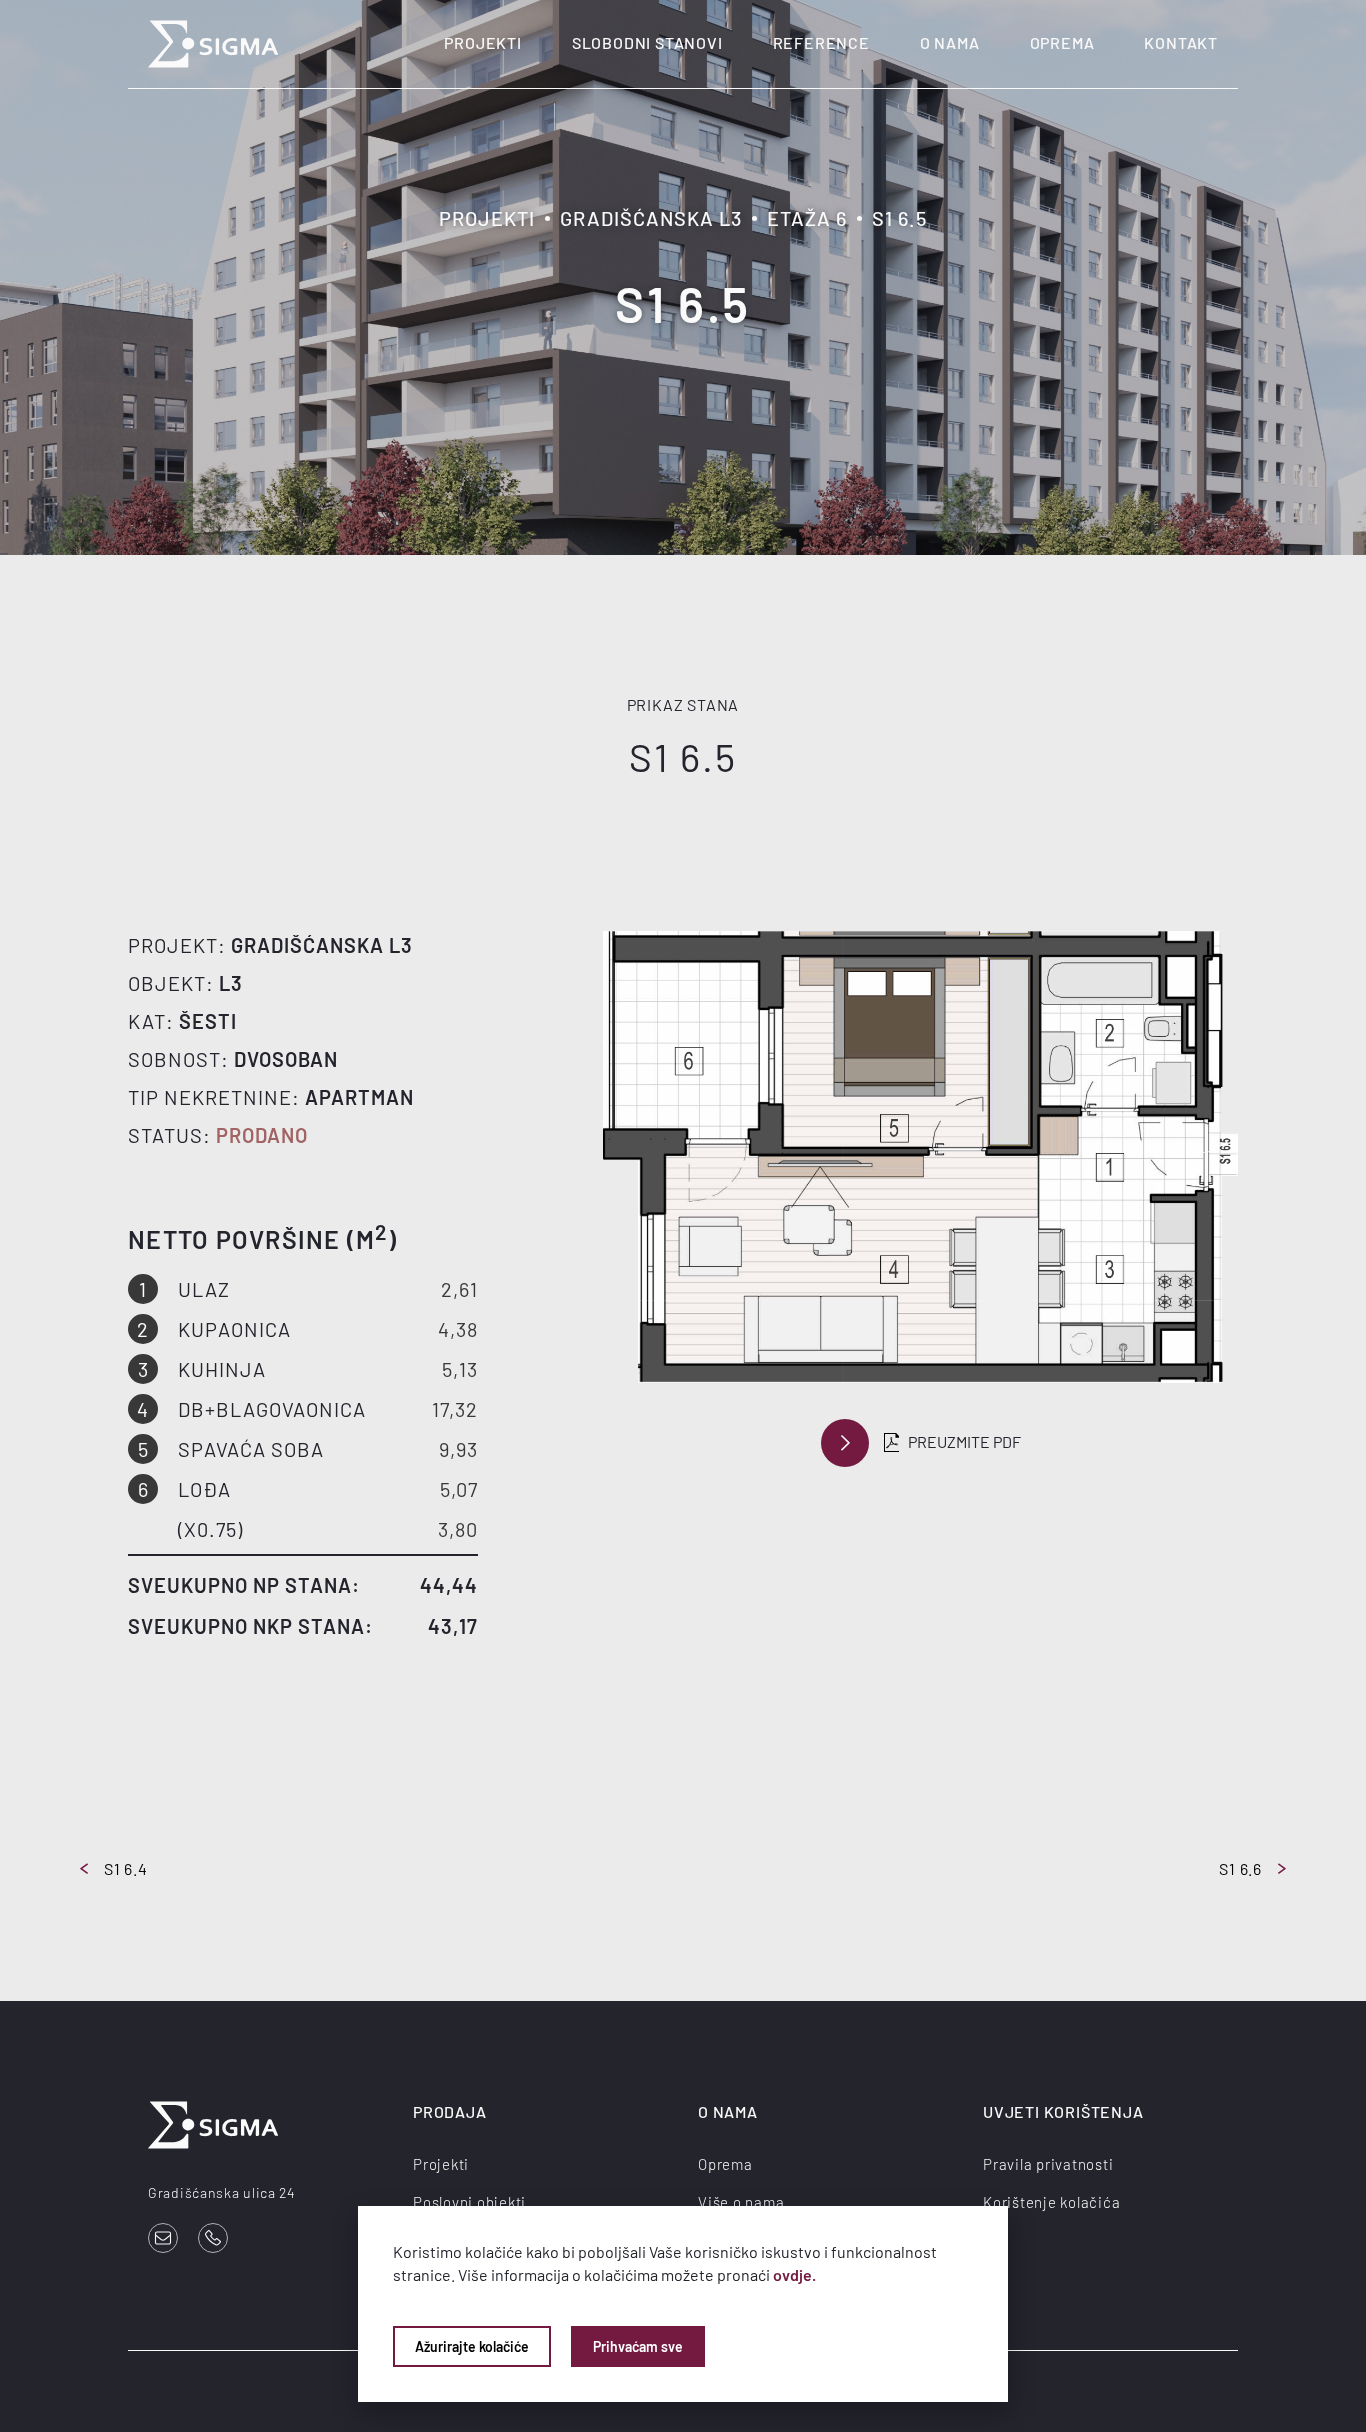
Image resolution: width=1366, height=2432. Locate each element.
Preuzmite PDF (964, 1441)
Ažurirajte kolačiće (472, 2346)
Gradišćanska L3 (651, 218)
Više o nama (741, 2202)
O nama (950, 42)
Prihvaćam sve (638, 2346)
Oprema (1062, 42)
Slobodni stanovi (647, 42)
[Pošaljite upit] (163, 2238)
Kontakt (1181, 42)
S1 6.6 (1240, 1868)
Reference (821, 42)
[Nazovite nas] (213, 2238)
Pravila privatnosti (1048, 2164)
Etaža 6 (807, 218)
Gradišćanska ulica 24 (222, 2192)
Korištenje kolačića (1051, 2202)
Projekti (482, 42)
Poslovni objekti (469, 2202)
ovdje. (794, 2274)
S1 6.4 (126, 1868)
